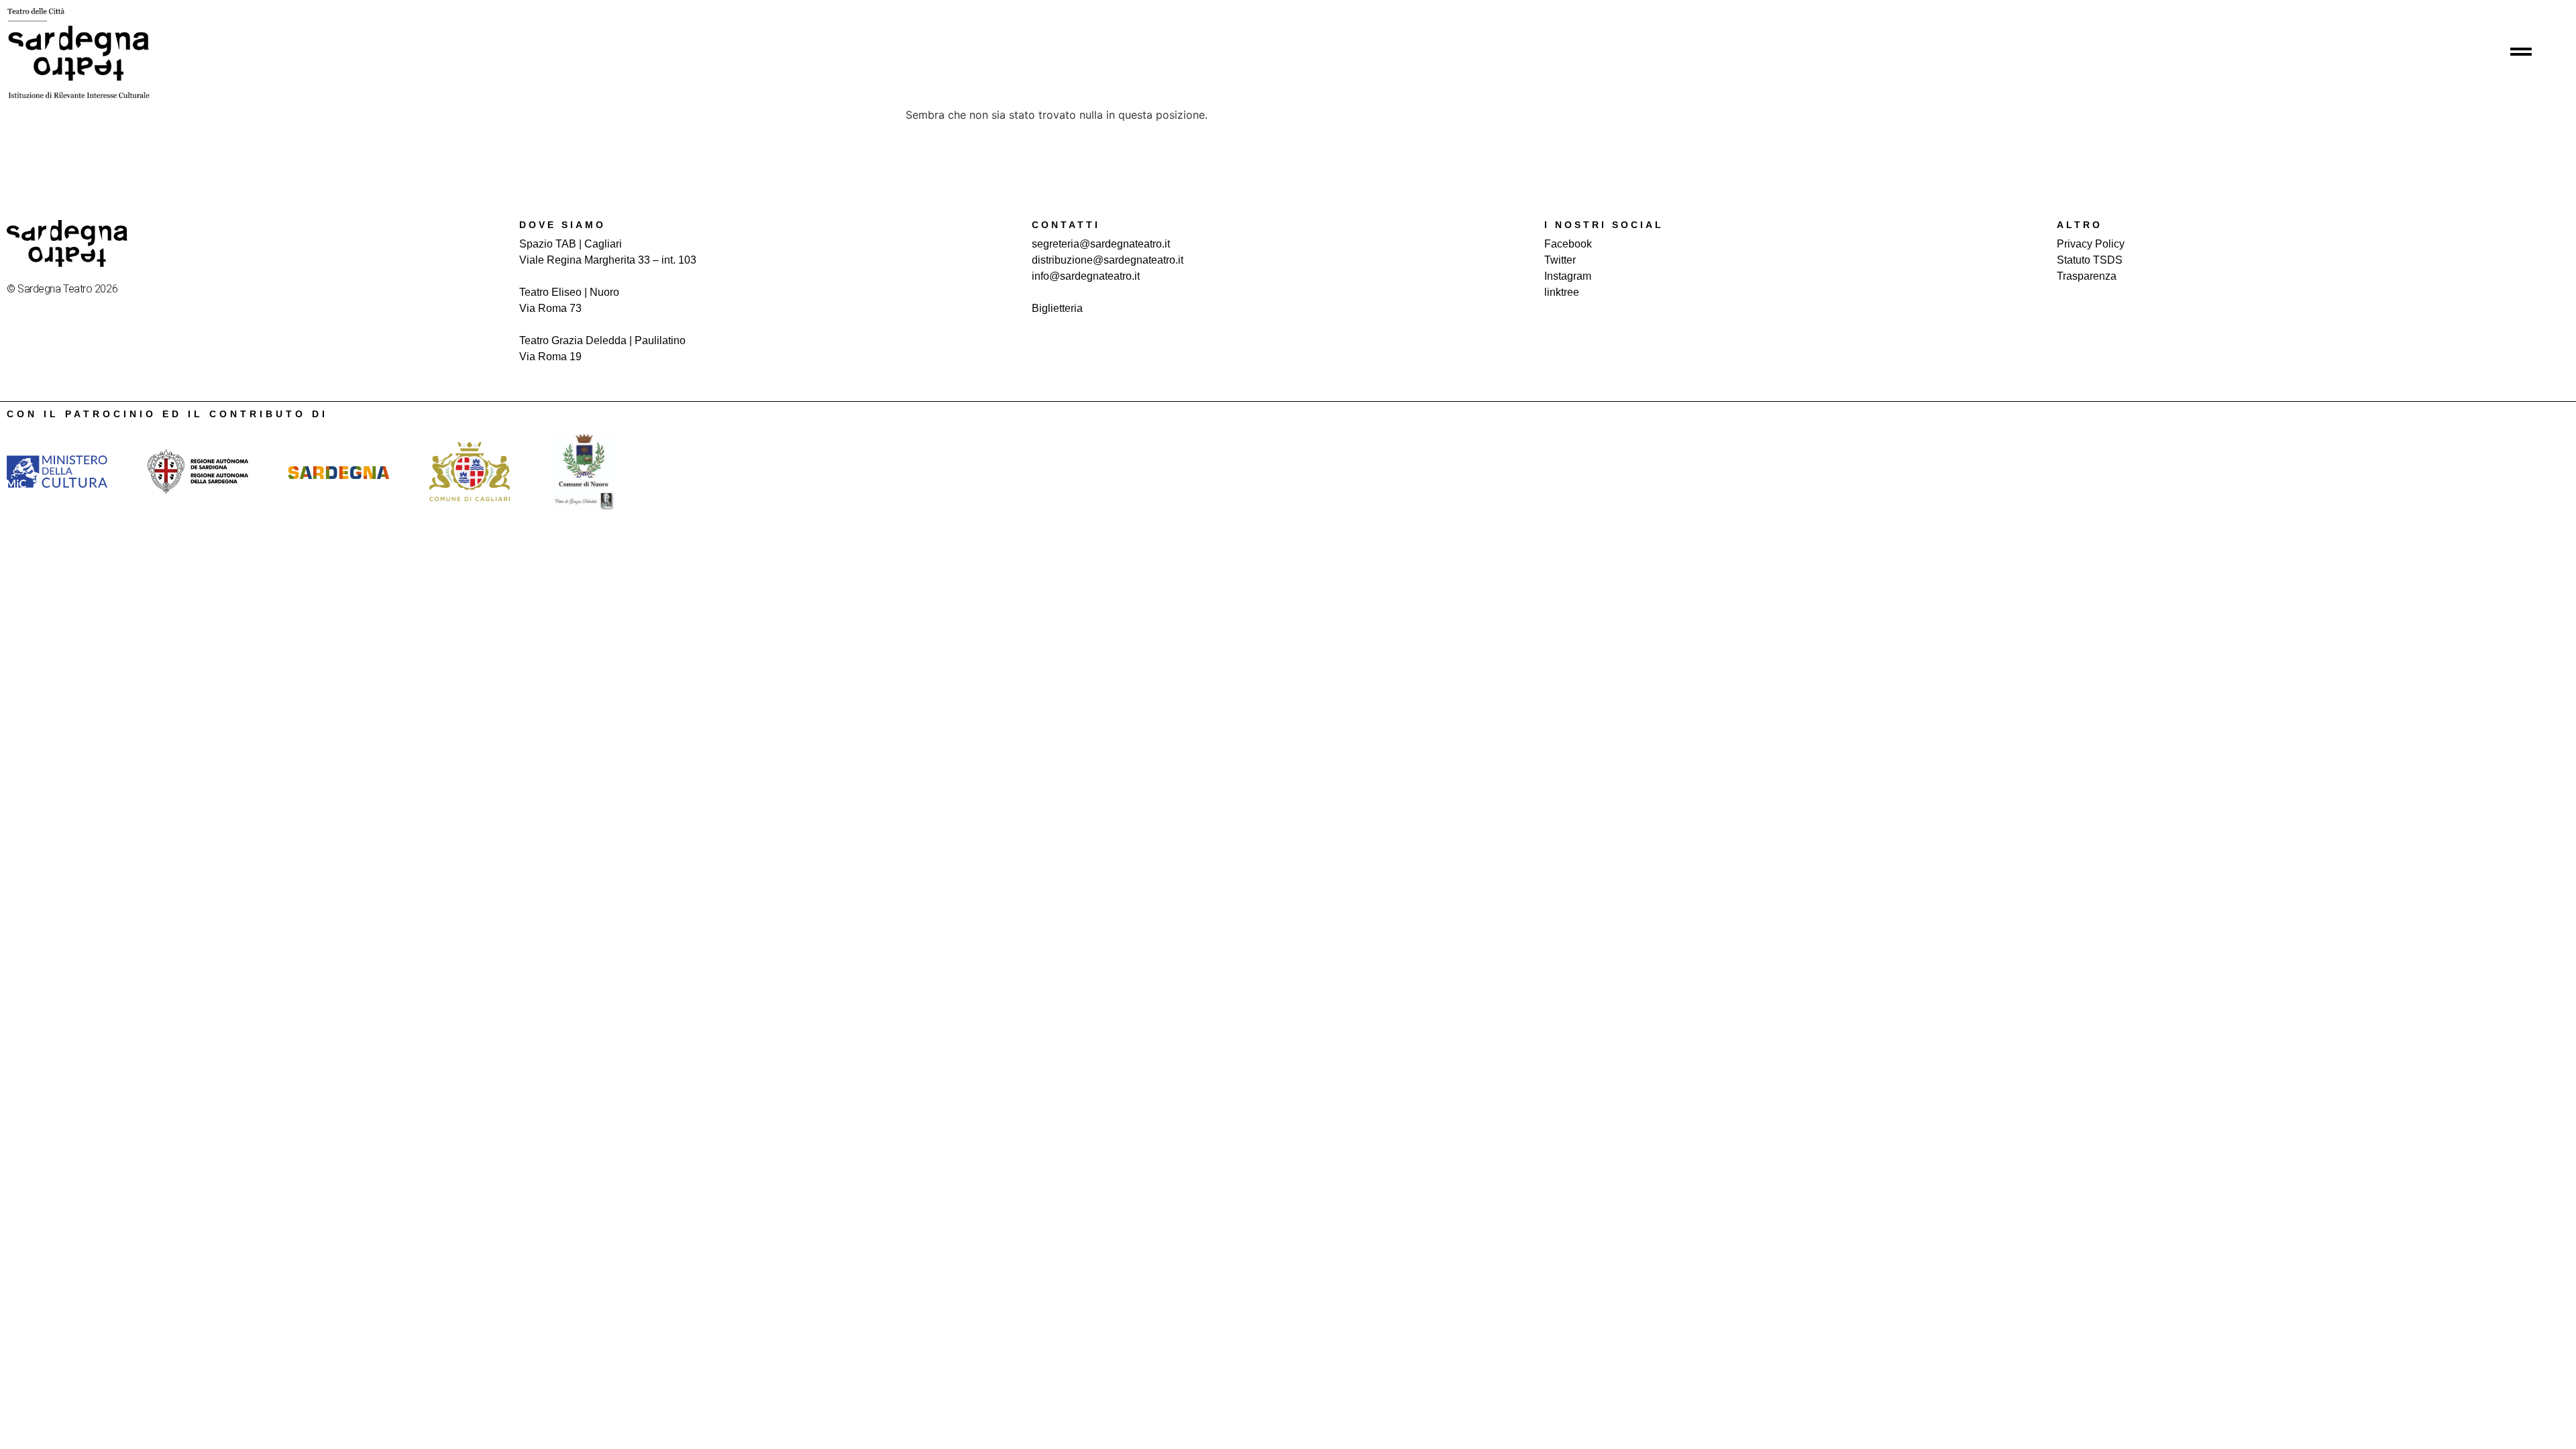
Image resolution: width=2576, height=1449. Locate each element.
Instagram (1568, 276)
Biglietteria (1057, 308)
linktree (1562, 292)
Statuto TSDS (2090, 260)
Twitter (1560, 260)
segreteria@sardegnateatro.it (1101, 244)
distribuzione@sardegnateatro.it (1108, 260)
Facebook (1568, 244)
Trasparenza (2087, 276)
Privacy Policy (2091, 244)
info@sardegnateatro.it (1086, 276)
